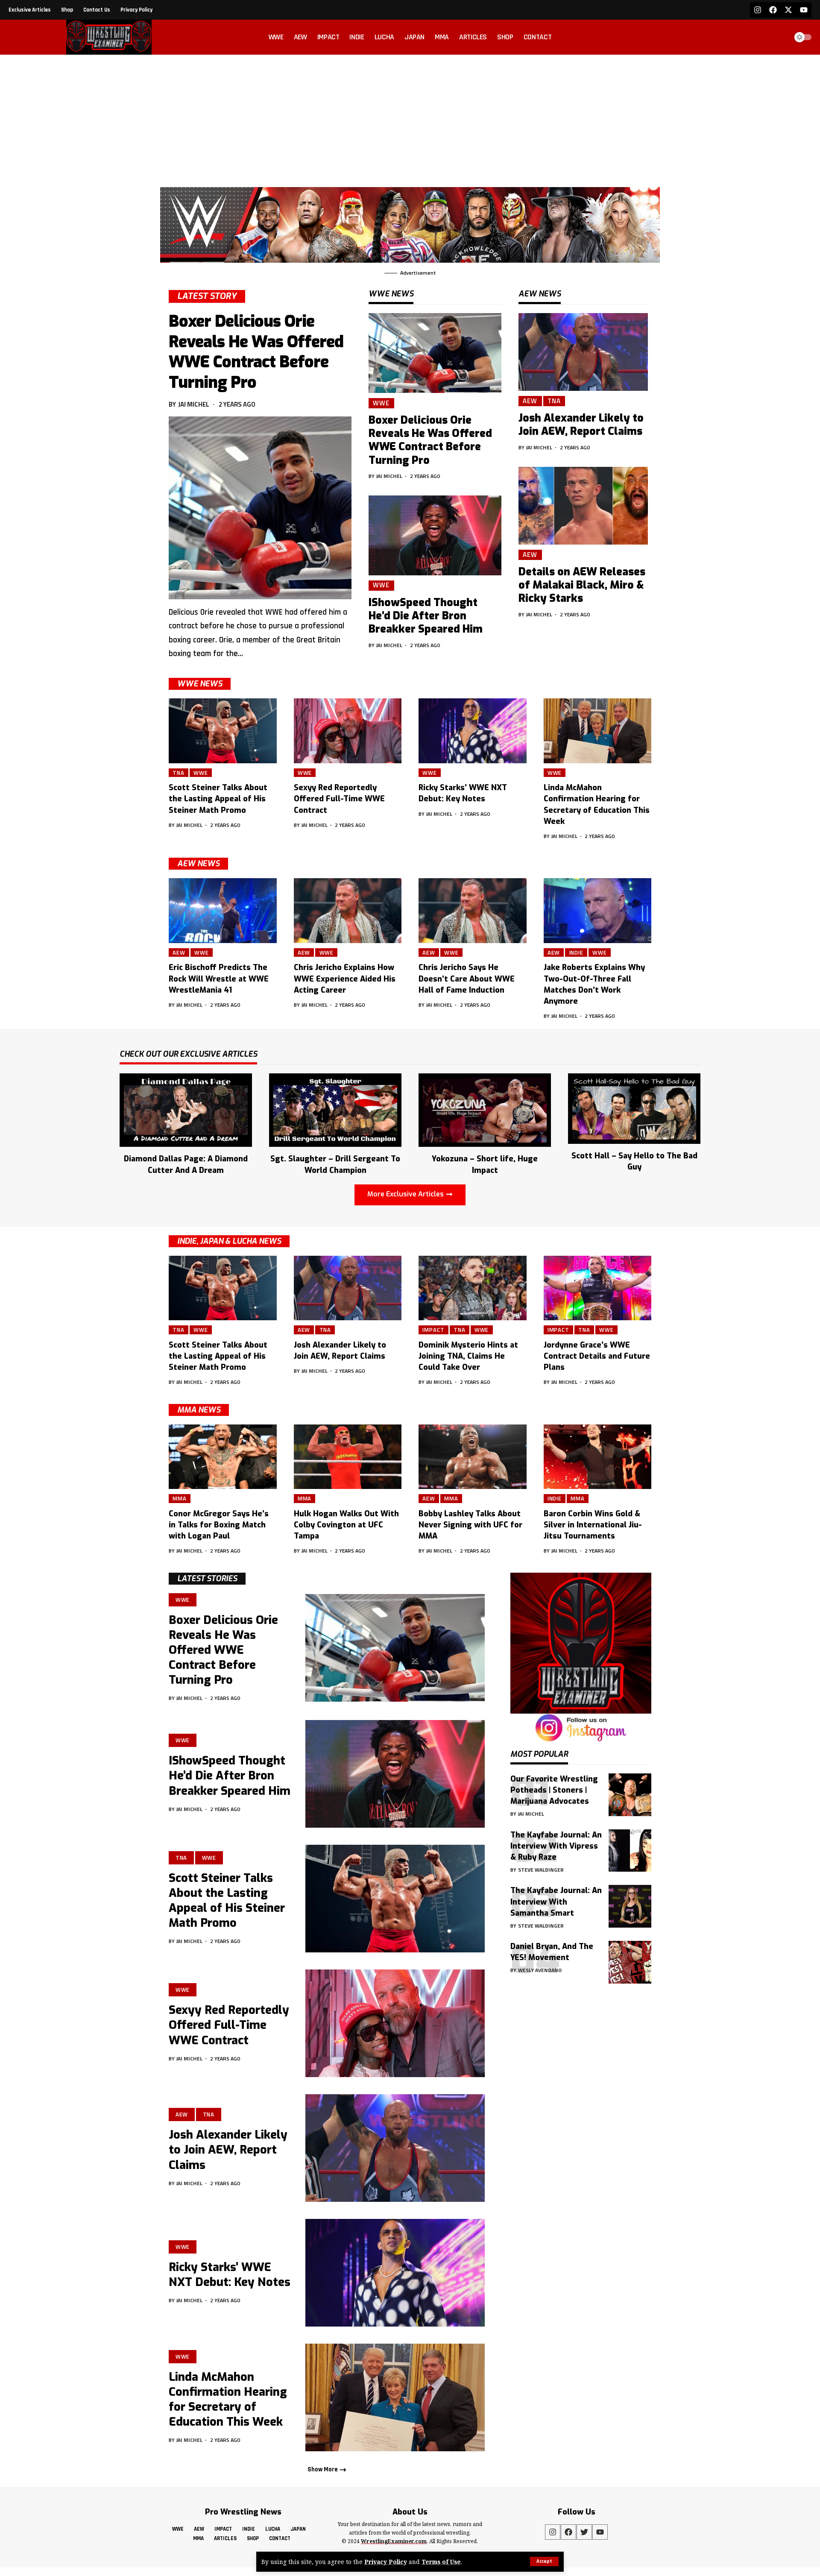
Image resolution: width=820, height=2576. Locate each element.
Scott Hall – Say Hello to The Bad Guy (634, 1161)
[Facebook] (773, 10)
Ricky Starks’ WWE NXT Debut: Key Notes (463, 793)
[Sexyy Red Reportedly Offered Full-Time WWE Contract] (348, 731)
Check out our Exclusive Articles (188, 1055)
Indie (577, 952)
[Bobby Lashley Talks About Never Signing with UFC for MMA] (473, 1457)
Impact (433, 1330)
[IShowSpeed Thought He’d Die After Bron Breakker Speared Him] (435, 535)
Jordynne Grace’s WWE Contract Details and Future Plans (597, 1356)
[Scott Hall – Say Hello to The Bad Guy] (634, 1108)
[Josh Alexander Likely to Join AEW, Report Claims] (583, 352)
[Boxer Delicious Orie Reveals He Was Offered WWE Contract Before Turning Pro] (260, 508)
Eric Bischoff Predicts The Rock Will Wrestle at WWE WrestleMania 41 (219, 979)
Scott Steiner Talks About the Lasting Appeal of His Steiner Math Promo (218, 799)
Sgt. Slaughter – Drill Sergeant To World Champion (335, 1164)
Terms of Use (441, 2562)
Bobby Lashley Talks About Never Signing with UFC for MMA (470, 1525)
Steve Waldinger (541, 1870)
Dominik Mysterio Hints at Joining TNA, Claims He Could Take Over (468, 1356)
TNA (554, 401)
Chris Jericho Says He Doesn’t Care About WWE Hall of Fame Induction (467, 979)
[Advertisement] (410, 119)
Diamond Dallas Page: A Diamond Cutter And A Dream (186, 1164)
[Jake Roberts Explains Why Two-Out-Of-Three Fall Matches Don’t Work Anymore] (598, 911)
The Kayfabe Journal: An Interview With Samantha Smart (556, 1902)
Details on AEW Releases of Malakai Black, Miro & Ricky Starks (582, 585)
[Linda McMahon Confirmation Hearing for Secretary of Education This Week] (598, 731)
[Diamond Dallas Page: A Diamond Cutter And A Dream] (186, 1109)
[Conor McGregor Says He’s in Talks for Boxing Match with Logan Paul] (223, 1457)
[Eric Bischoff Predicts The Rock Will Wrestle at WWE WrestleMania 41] (223, 911)
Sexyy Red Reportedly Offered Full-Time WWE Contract (339, 799)
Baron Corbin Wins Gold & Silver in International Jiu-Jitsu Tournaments (593, 1525)
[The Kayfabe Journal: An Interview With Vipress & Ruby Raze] (630, 1850)
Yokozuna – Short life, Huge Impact (485, 1164)
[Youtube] (804, 10)
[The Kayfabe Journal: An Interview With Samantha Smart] (630, 1906)
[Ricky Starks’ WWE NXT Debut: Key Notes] (473, 731)
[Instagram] (758, 10)
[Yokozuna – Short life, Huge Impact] (485, 1109)
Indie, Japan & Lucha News (229, 1241)
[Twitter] (584, 2532)
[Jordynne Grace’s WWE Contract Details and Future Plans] (598, 1288)
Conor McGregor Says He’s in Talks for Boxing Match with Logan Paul (219, 1525)
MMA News (199, 1410)
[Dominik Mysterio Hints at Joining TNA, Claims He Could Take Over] (473, 1288)
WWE (381, 403)
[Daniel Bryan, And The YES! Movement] (630, 1962)
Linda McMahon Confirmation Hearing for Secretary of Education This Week (228, 2399)
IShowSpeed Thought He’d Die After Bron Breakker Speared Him (426, 616)
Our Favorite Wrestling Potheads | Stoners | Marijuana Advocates (554, 1790)
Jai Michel (194, 404)
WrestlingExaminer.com (394, 2541)
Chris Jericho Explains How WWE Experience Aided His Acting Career (345, 979)
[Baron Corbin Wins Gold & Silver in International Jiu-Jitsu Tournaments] (598, 1457)
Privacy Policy (386, 2562)
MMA (180, 1498)
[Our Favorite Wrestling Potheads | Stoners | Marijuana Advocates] (630, 1795)
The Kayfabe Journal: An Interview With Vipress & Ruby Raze (556, 1846)
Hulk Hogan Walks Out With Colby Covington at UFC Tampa (346, 1525)
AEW (530, 401)
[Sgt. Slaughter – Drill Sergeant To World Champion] (335, 1109)
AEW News (198, 864)
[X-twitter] (788, 10)
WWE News (200, 684)
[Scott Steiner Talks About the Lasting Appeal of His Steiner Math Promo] (223, 731)
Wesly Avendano (540, 1970)
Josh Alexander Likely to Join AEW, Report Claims (581, 425)
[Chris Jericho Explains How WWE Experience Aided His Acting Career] (348, 911)
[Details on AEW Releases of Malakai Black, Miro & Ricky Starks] (583, 506)
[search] (779, 37)
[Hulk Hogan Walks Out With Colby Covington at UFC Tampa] (348, 1457)
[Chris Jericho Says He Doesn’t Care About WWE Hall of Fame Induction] (473, 911)
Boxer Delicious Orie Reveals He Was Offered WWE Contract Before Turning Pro (256, 352)
